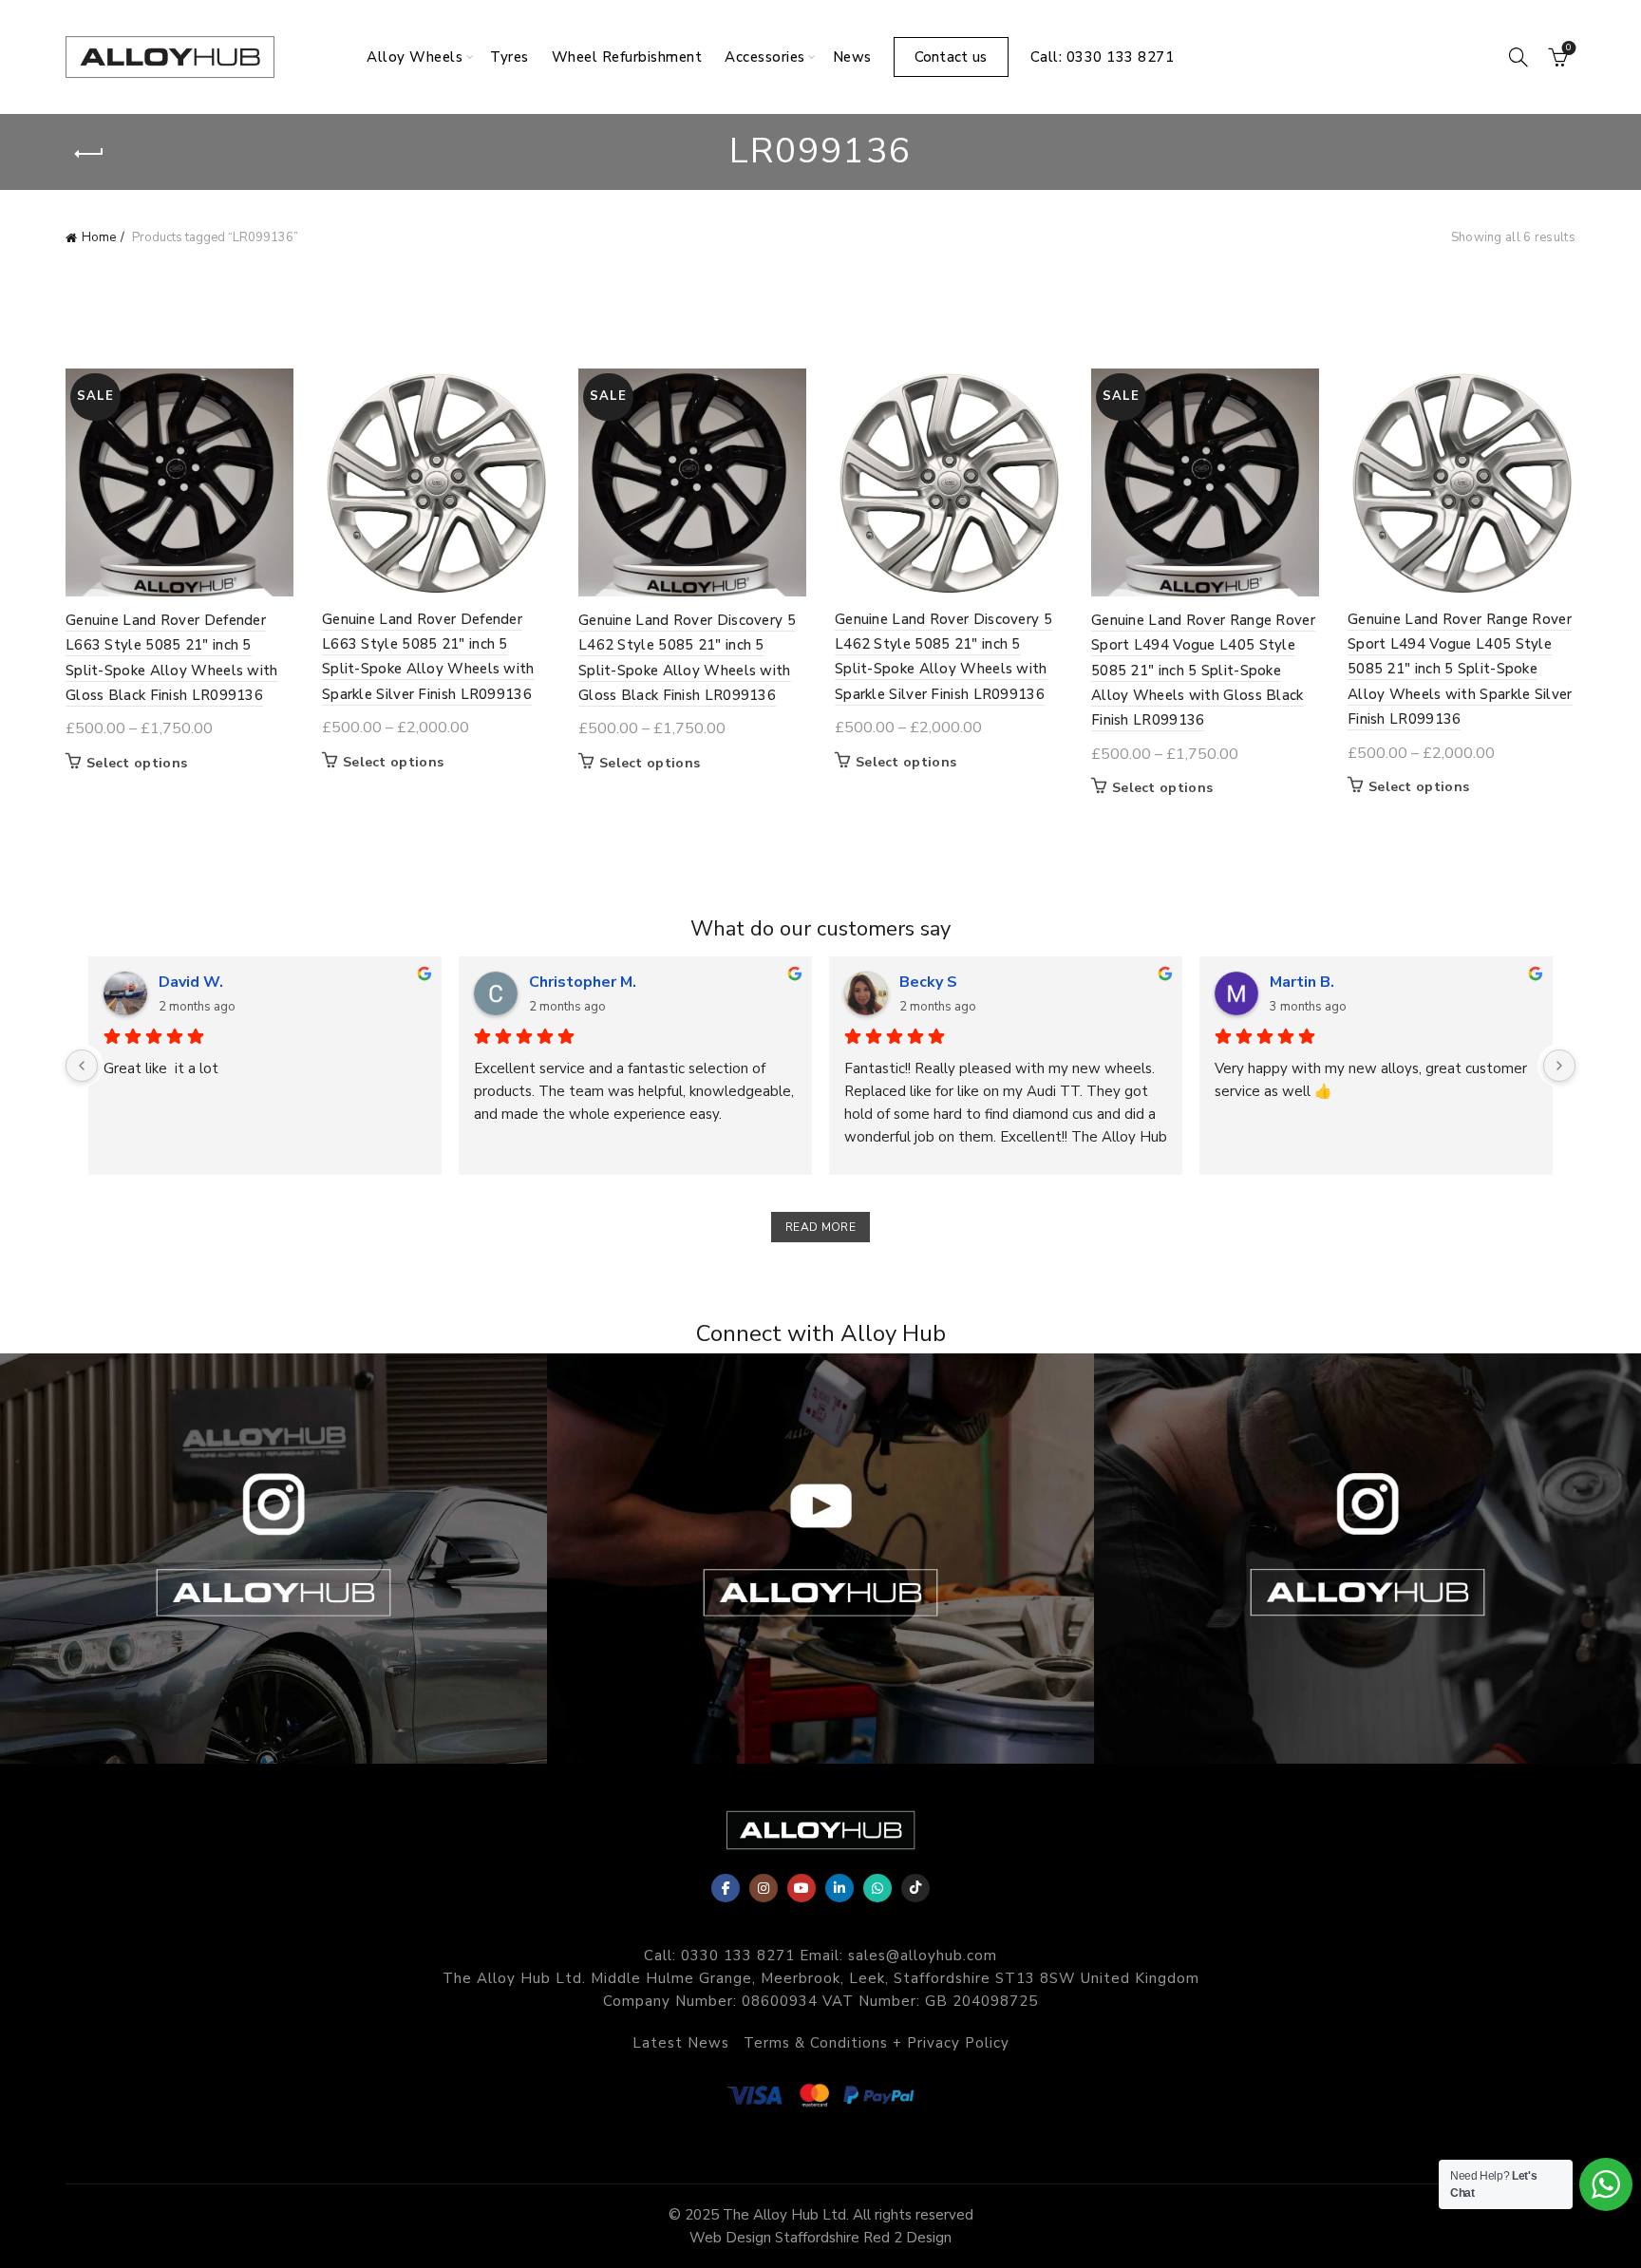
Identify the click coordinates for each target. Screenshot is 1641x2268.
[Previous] (82, 1066)
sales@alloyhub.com (923, 1956)
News (852, 57)
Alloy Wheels (415, 57)
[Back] (89, 154)
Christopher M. (583, 982)
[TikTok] (915, 1888)
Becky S (928, 982)
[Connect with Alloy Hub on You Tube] (820, 1559)
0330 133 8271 (738, 1956)
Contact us (951, 57)
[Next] (1559, 1066)
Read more (820, 1227)
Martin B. (1302, 982)
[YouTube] (802, 1888)
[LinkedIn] (839, 1888)
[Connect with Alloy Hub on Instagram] (273, 1559)
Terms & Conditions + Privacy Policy (877, 2043)
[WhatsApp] (877, 1888)
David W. (191, 982)
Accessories (765, 57)
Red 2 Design (907, 2238)
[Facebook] (726, 1888)
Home (99, 237)
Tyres (509, 57)
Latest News (681, 2043)
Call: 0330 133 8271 (1103, 57)
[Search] (1518, 57)
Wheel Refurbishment (627, 57)
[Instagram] (764, 1888)
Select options (137, 764)
